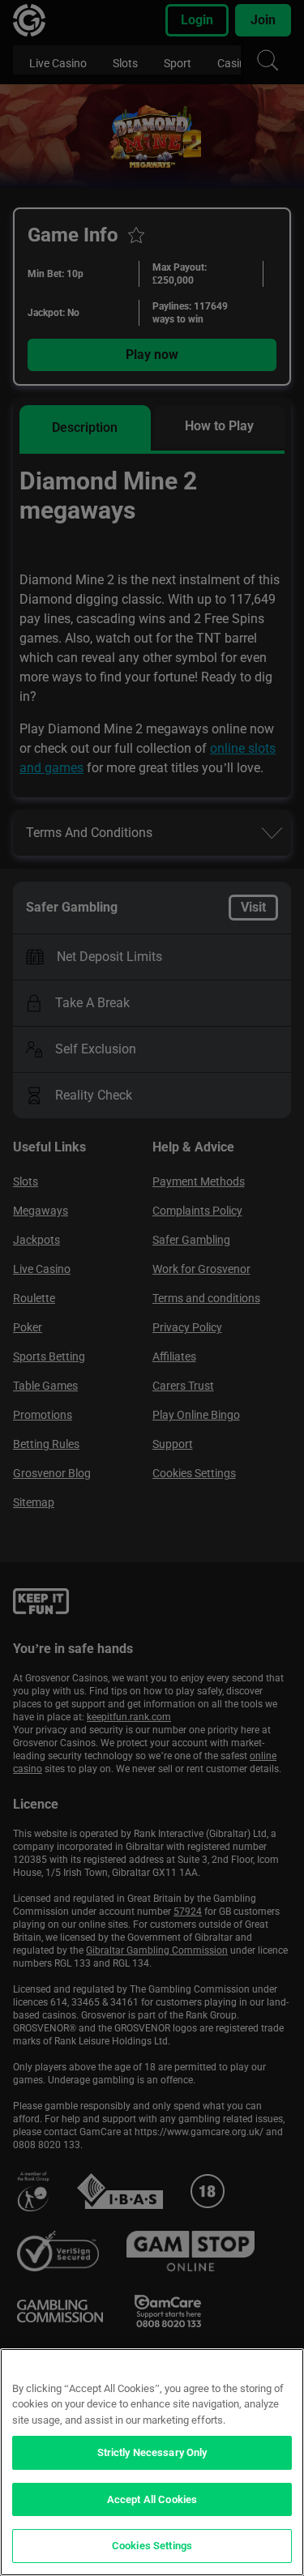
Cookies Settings (152, 2546)
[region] (152, 2462)
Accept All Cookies (152, 2499)
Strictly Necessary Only (152, 2452)
